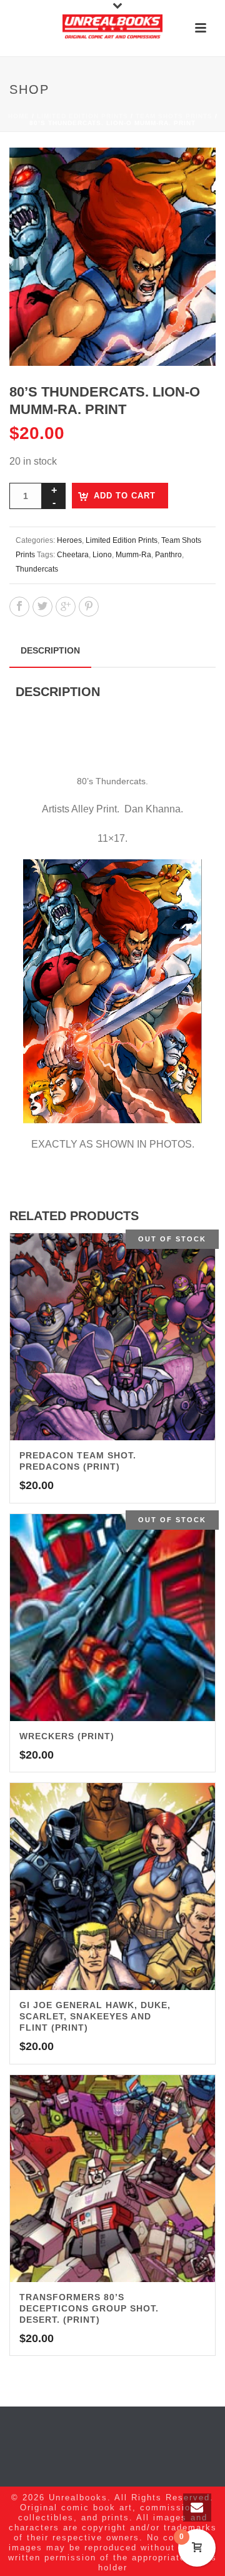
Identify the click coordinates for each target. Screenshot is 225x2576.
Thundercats (37, 569)
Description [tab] (50, 650)
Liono (102, 555)
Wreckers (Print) (67, 1736)
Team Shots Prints (174, 116)
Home (19, 116)
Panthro (168, 555)
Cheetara (73, 555)
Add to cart (125, 496)
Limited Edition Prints (82, 116)
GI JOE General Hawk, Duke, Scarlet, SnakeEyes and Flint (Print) (95, 2016)
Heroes (69, 540)
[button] (191, 172)
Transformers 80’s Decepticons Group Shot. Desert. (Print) (89, 2308)
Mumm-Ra (133, 555)
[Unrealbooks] (112, 28)
